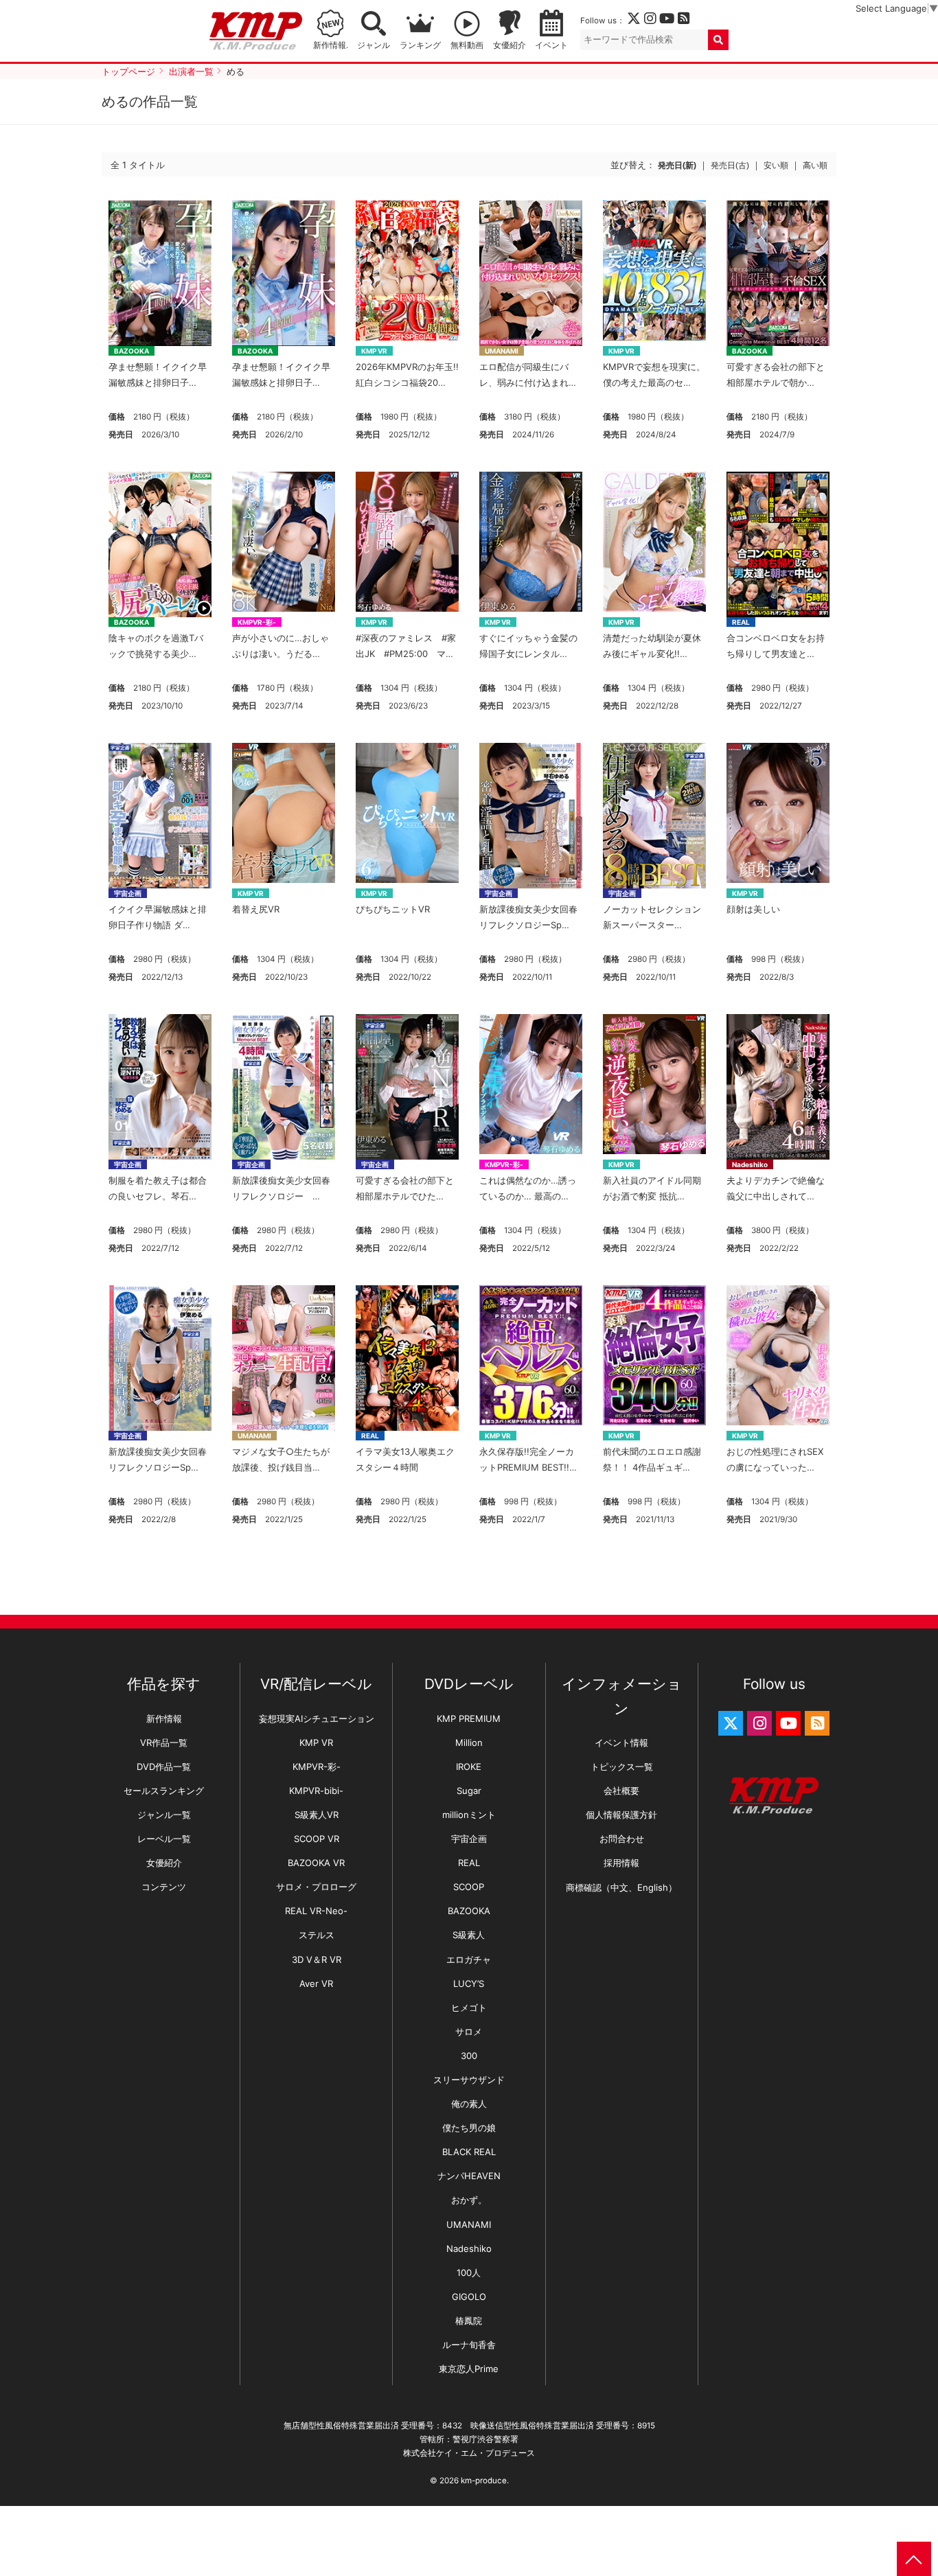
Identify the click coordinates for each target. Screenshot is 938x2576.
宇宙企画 (128, 893)
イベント (551, 45)
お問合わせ (622, 1839)
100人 (469, 2273)
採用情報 (621, 1863)
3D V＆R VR (317, 1959)
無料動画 (467, 45)
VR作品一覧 (164, 1743)
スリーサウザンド (469, 2080)
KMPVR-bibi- (316, 1791)
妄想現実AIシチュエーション (317, 1718)
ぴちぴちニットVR (393, 909)
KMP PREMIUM (469, 1718)
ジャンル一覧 (164, 1815)
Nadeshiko (750, 1164)
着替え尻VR (256, 909)
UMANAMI (502, 351)
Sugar (469, 1791)
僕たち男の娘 (469, 2128)
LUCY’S (469, 1983)
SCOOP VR (317, 1839)
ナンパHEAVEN (469, 2176)
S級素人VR (317, 1815)
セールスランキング (164, 1791)
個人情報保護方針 (621, 1815)
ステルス (317, 1935)
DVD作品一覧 (164, 1767)
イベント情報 (621, 1743)
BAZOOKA (131, 351)
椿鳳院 (469, 2321)
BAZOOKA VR (316, 1863)
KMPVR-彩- (257, 622)
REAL (741, 622)
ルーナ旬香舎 (469, 2345)
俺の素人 (469, 2104)
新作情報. (331, 45)
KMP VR (374, 351)
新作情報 (164, 1718)
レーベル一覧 (164, 1839)
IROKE (469, 1767)
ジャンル (374, 45)
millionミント (469, 1815)
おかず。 (469, 2200)
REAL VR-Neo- (316, 1911)
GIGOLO (469, 2297)
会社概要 (621, 1791)
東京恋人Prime (469, 2369)
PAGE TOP (914, 2559)
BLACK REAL (469, 2152)
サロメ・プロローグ (316, 1887)
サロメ (469, 2032)
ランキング (420, 45)
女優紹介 (510, 45)
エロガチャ (469, 1959)
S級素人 (469, 1935)
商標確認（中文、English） (621, 1887)
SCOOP (469, 1887)
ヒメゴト (469, 2008)
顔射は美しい (753, 909)
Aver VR (316, 1983)
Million (469, 1743)
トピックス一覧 (622, 1767)
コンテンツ (164, 1887)
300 (469, 2056)
